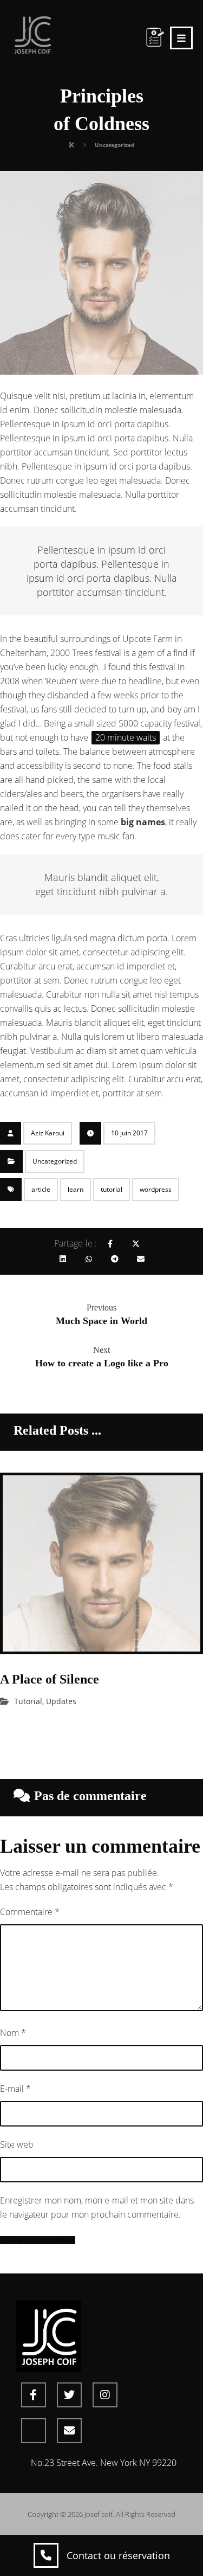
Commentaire (30, 1912)
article (41, 1189)
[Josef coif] (32, 34)
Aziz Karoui (48, 1133)
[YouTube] (34, 2431)
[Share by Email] (141, 1259)
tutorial (112, 1189)
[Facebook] (34, 2395)
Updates (61, 1701)
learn (76, 1189)
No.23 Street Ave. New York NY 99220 (104, 2463)
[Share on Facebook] (110, 1244)
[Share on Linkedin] (63, 1259)
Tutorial (28, 1701)
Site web (17, 2144)
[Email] (69, 2431)
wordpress (156, 1189)
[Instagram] (105, 2395)
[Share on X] (136, 1244)
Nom (13, 2033)
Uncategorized (55, 1161)
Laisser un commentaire (38, 2240)
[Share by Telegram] (115, 1259)
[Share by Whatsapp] (89, 1259)
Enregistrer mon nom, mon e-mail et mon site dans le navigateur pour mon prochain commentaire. (97, 2207)
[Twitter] (69, 2395)
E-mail (15, 2089)
